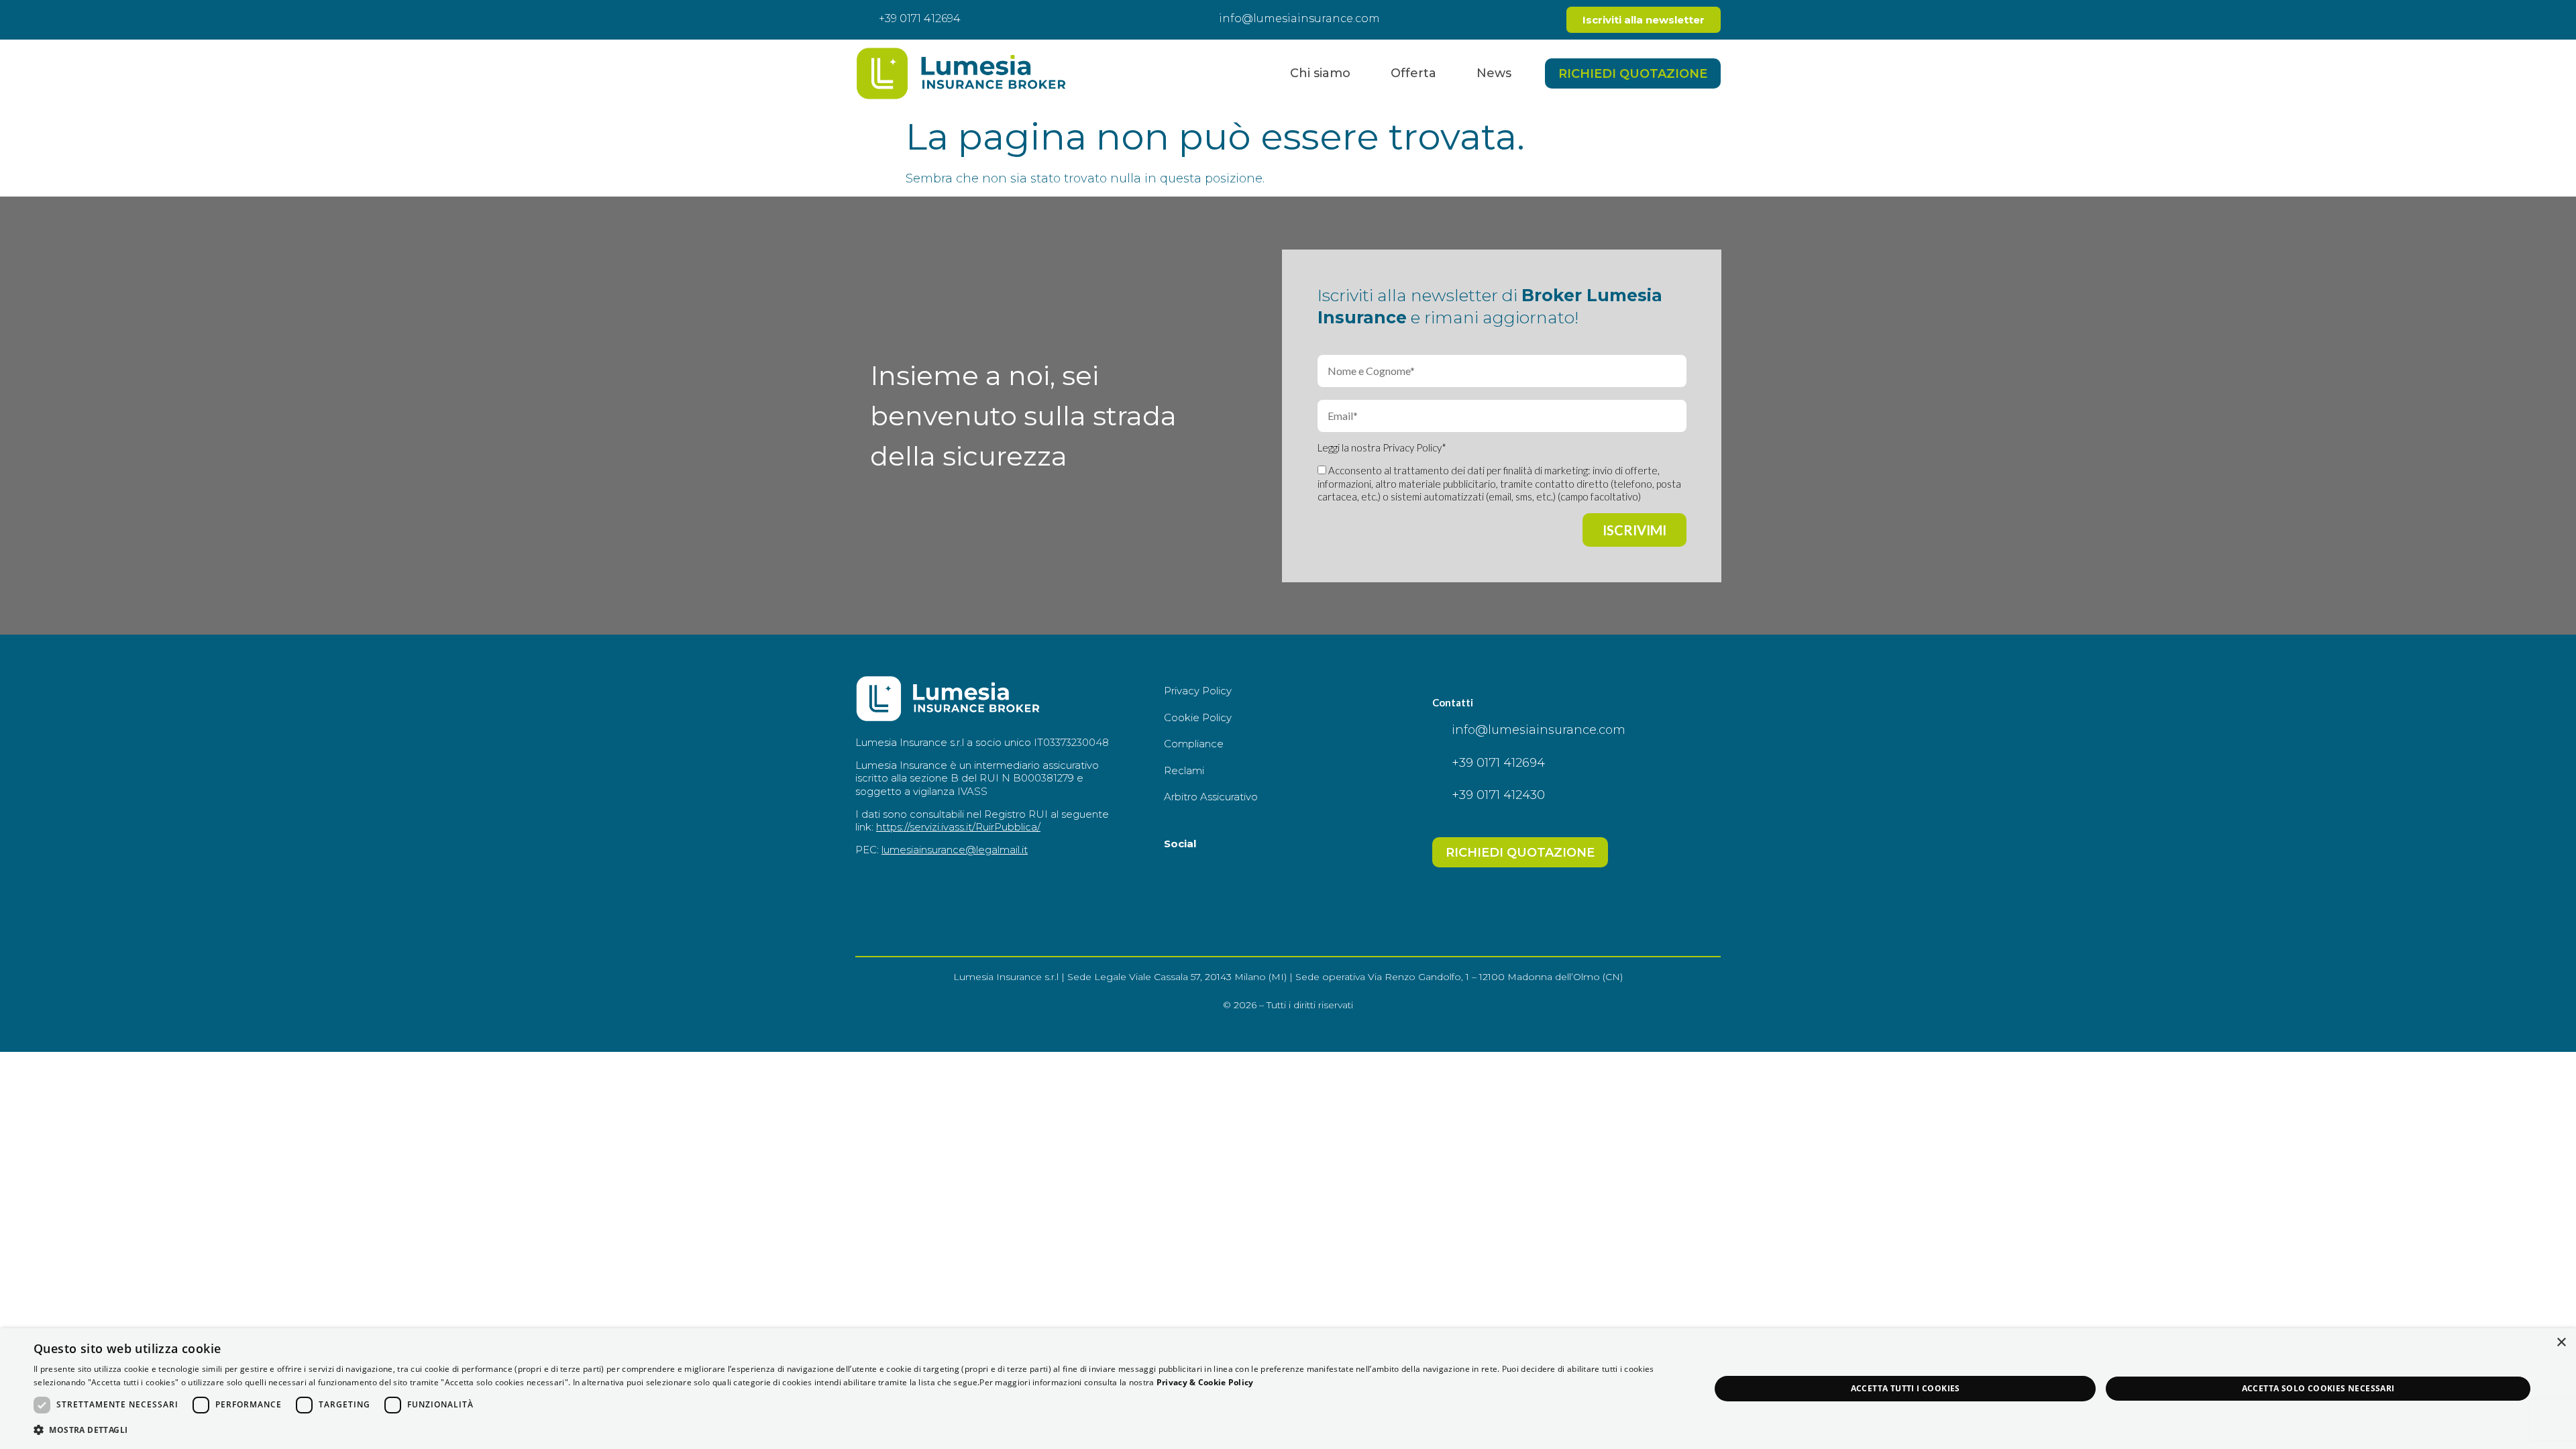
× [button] (2561, 1343)
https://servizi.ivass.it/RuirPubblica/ (958, 827)
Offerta (1413, 73)
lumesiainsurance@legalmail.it (955, 850)
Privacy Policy (1412, 447)
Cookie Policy (1198, 717)
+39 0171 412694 (920, 18)
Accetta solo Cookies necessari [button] (2318, 1388)
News (1494, 73)
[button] (847, 1430)
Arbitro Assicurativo (1211, 797)
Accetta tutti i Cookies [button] (1906, 1388)
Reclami (1184, 770)
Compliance (1194, 744)
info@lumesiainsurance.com (1299, 18)
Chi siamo (1320, 73)
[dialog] (1288, 1389)
